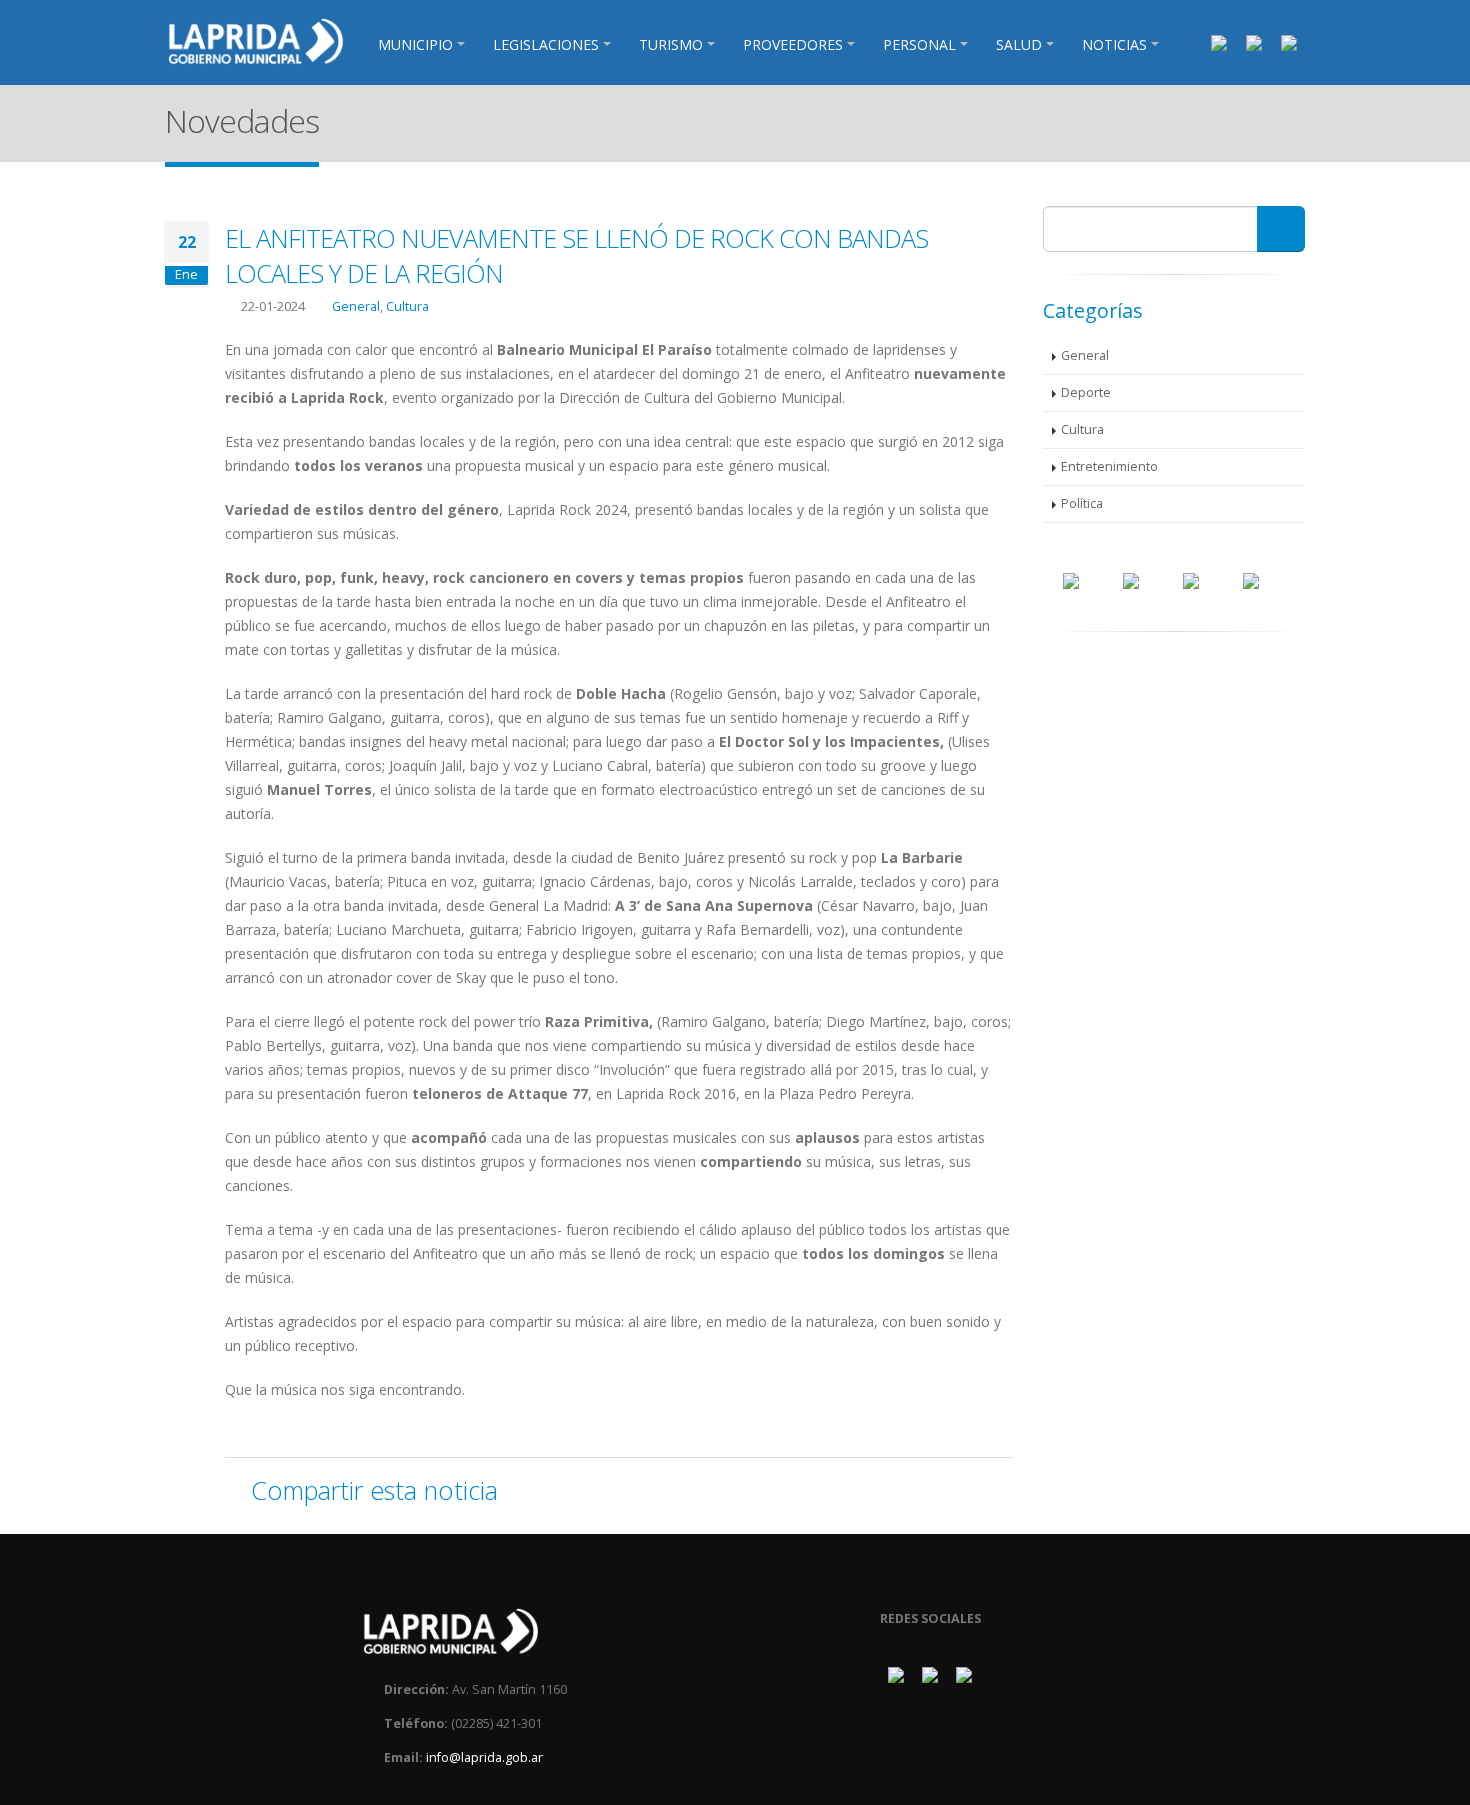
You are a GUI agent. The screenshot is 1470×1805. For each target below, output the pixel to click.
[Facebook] (1219, 42)
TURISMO (671, 44)
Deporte (1086, 392)
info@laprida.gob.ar (484, 1757)
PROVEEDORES (793, 44)
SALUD (1019, 44)
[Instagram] (1254, 42)
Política (1082, 503)
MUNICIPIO (415, 44)
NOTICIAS (1114, 44)
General (356, 306)
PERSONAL (919, 44)
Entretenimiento (1109, 466)
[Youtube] (1289, 42)
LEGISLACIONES (546, 44)
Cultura (407, 306)
